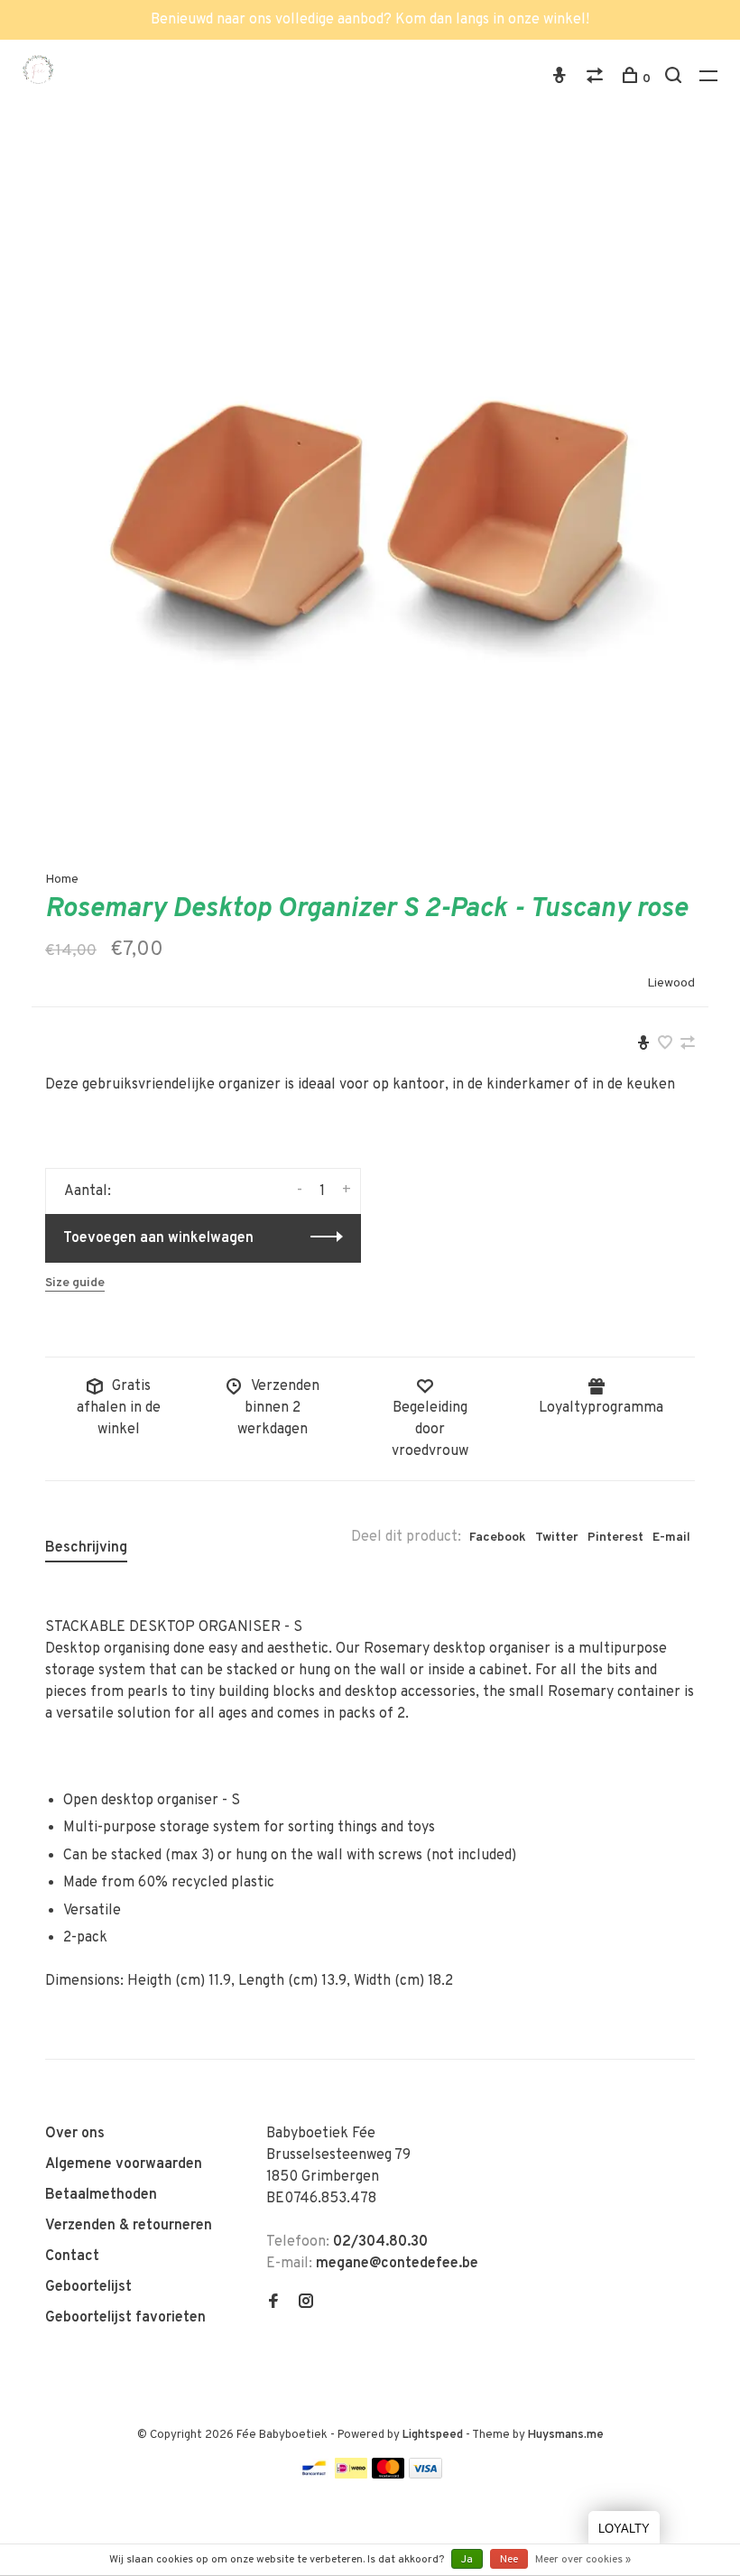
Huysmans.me (566, 2435)
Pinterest (615, 1538)
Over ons (75, 2134)
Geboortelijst (88, 2287)
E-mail (671, 1538)
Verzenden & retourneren (129, 2226)
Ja (467, 2560)
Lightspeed (433, 2435)
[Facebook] (273, 2303)
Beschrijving (86, 1548)
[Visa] (425, 2475)
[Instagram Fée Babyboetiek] (306, 2303)
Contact (72, 2256)
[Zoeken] (675, 79)
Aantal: (88, 1191)
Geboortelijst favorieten (125, 2318)
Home (62, 880)
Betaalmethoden (101, 2195)
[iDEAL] (351, 2475)
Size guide (75, 1283)
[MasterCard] (388, 2475)
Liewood (671, 983)
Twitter (557, 1538)
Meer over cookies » (583, 2560)
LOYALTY (624, 2529)
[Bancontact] (314, 2475)
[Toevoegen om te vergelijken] (688, 1045)
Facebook (498, 1538)
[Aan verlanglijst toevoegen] (665, 1045)
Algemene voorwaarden (124, 2164)
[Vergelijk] (597, 79)
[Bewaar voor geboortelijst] (643, 1045)
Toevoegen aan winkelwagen (158, 1238)
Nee (509, 2560)
